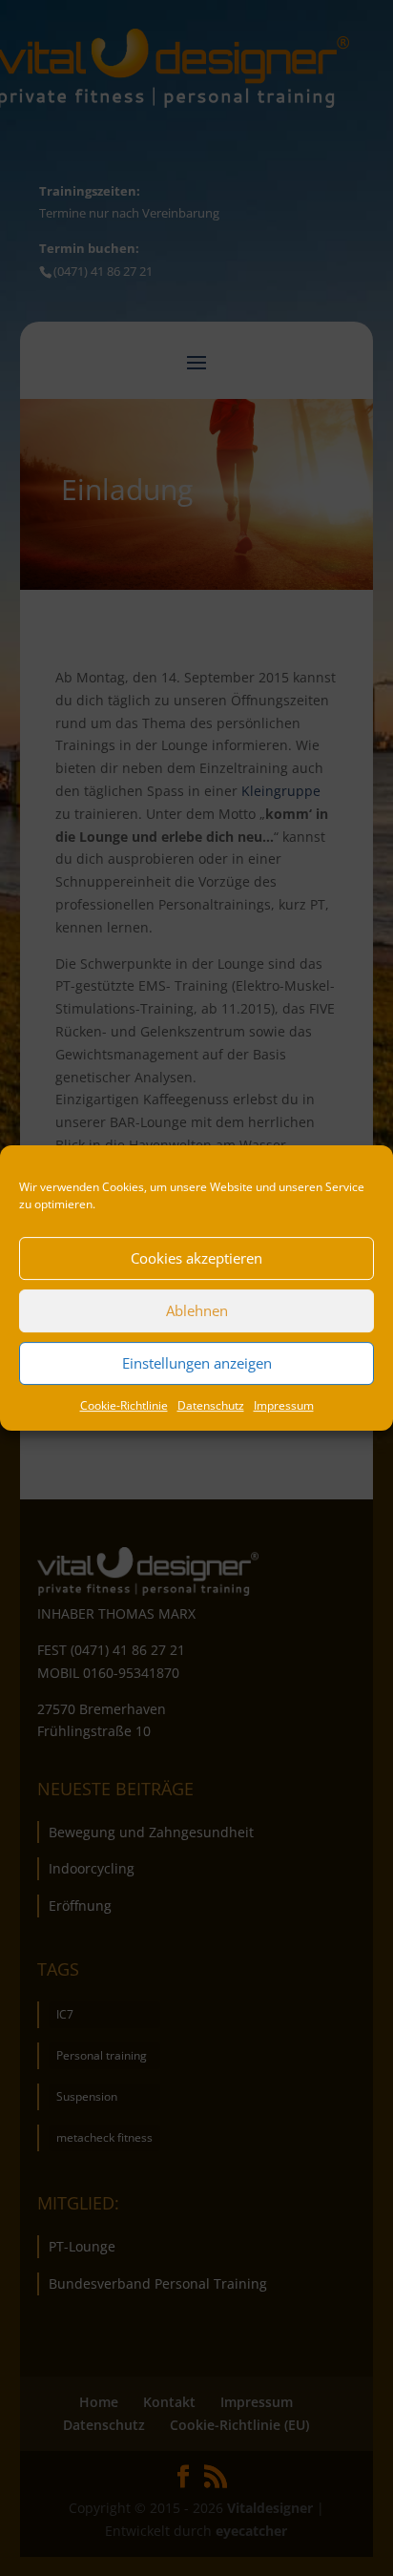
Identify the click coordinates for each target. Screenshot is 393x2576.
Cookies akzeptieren (196, 1258)
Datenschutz (211, 1405)
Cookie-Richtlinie (124, 1405)
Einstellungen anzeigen (197, 1363)
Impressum (284, 1405)
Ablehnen (197, 1310)
